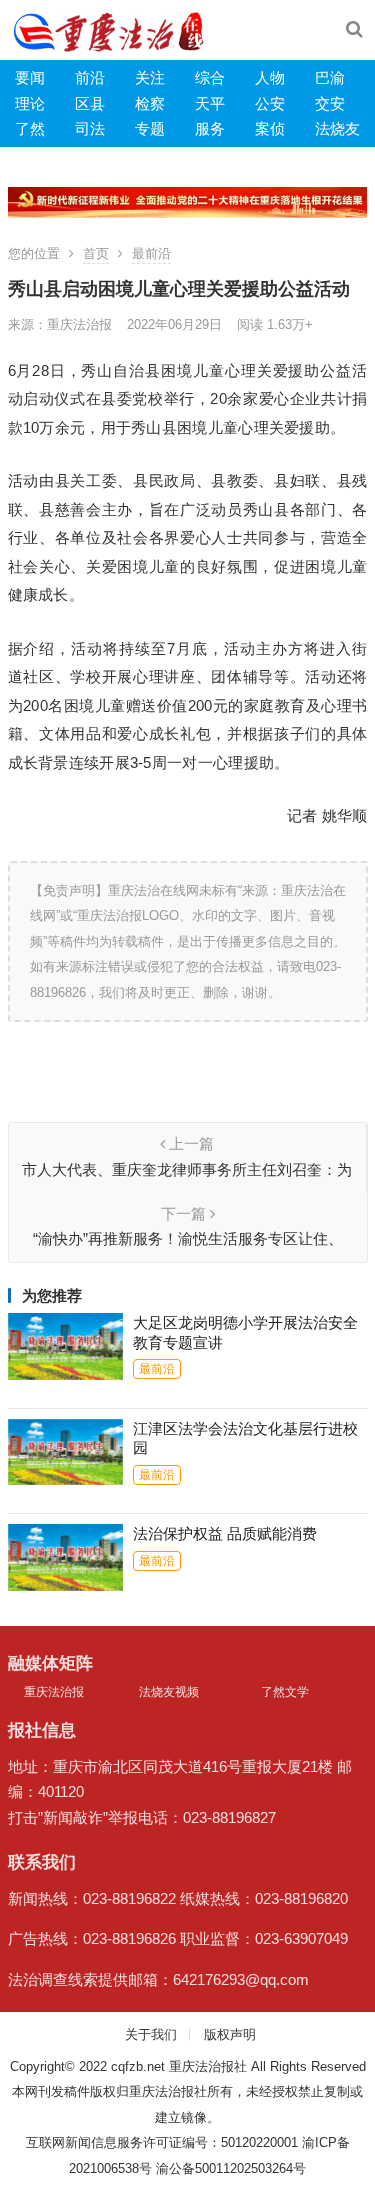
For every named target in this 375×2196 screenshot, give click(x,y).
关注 (150, 77)
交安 (330, 103)
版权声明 (230, 2034)
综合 (210, 77)
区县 (90, 103)
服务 (210, 128)
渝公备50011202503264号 (231, 2168)
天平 (210, 103)
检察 (150, 103)
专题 (150, 128)
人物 (270, 77)
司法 (90, 128)
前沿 (90, 77)
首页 (96, 253)
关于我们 (151, 2034)
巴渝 (330, 77)
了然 (30, 128)
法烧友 (337, 128)
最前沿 (151, 253)
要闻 (30, 77)
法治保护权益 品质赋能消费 (225, 1533)
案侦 (270, 128)
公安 (270, 103)
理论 (30, 103)
